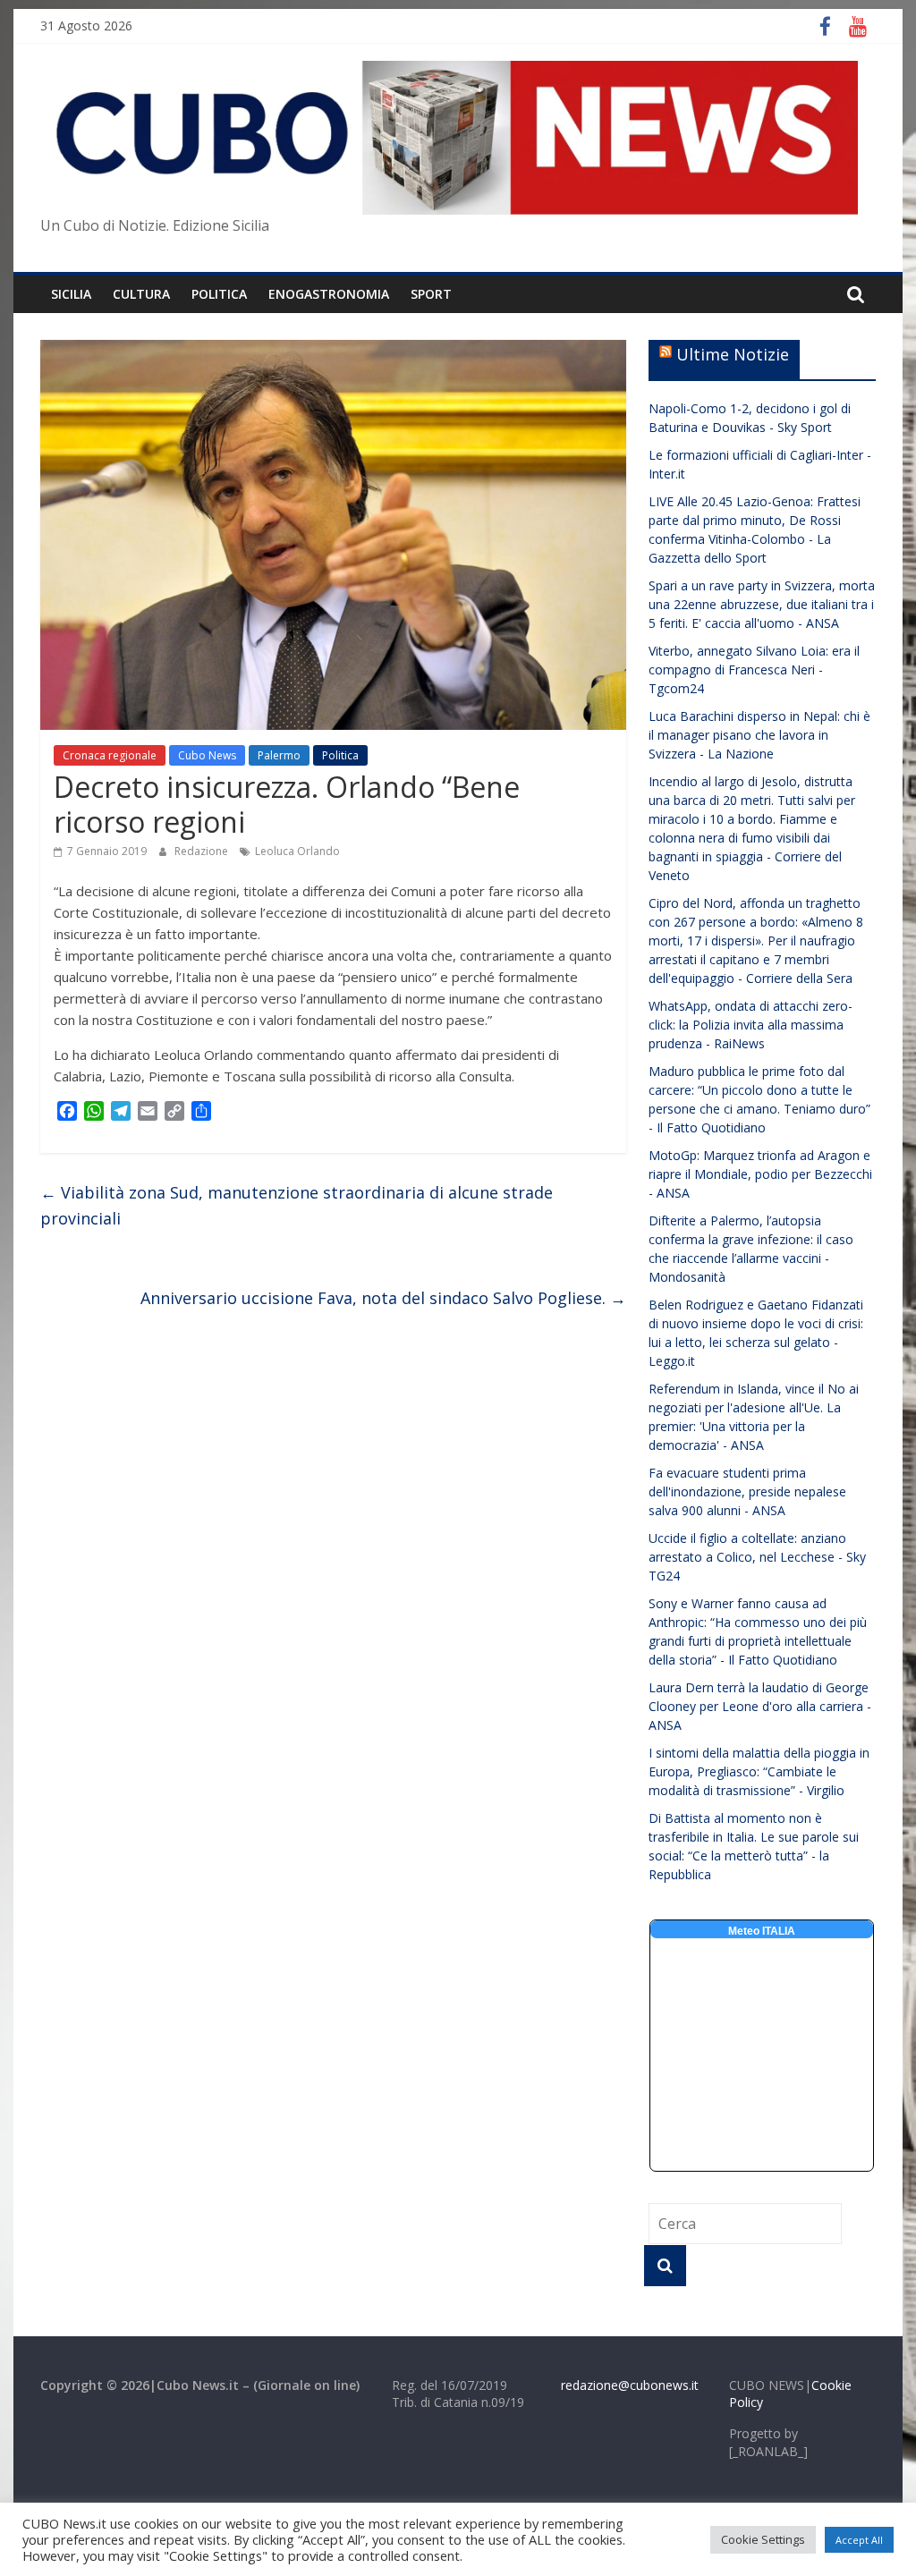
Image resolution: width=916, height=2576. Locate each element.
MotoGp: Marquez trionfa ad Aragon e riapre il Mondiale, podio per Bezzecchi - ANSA (760, 1174)
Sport (431, 294)
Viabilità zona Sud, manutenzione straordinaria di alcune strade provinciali (297, 1205)
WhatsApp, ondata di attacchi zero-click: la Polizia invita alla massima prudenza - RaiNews (751, 1025)
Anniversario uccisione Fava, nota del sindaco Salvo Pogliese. (383, 1298)
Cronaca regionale (110, 755)
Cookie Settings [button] (763, 2539)
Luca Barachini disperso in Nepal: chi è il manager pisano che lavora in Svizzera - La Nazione (759, 735)
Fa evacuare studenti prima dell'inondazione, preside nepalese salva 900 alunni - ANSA (747, 1491)
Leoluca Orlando (297, 851)
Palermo (279, 755)
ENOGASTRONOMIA (329, 294)
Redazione (203, 851)
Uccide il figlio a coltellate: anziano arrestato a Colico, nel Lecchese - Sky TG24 (757, 1557)
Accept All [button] (859, 2540)
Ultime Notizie (733, 354)
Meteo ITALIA (762, 1931)
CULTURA (141, 294)
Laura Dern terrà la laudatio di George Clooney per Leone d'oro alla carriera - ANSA (760, 1706)
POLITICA (219, 294)
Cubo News (207, 755)
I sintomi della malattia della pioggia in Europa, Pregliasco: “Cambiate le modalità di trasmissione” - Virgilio (759, 1771)
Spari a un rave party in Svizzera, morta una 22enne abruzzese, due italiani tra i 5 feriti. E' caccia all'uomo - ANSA (762, 604)
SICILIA (71, 294)
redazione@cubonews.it (630, 2385)
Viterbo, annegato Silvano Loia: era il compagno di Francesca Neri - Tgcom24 (754, 669)
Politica (340, 755)
